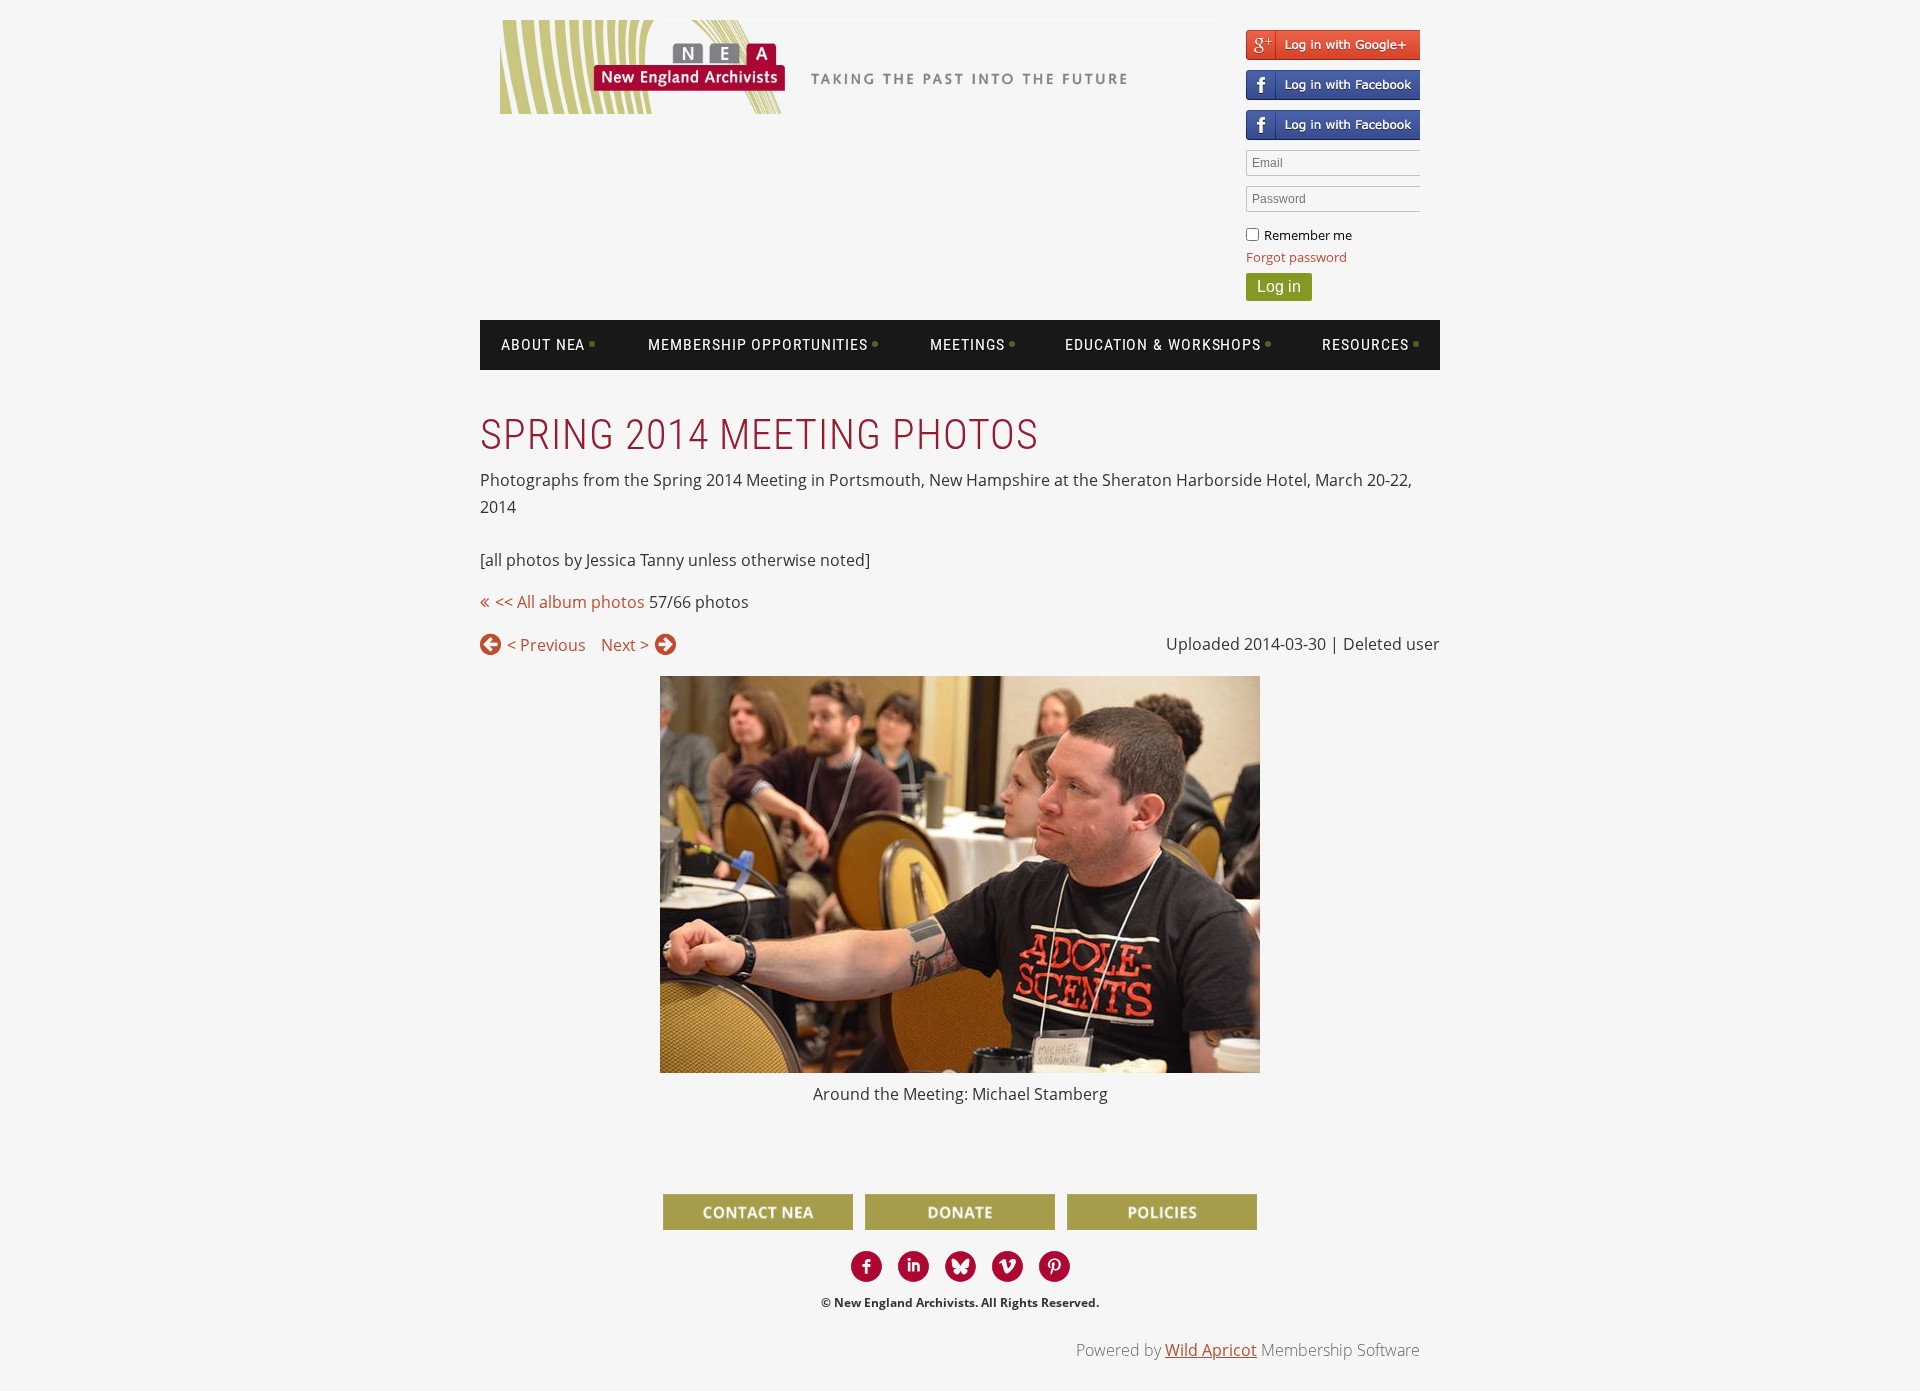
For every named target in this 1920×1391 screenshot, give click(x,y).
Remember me (1308, 235)
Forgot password (1296, 257)
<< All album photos (570, 602)
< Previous (546, 645)
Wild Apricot (1211, 1350)
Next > (625, 645)
